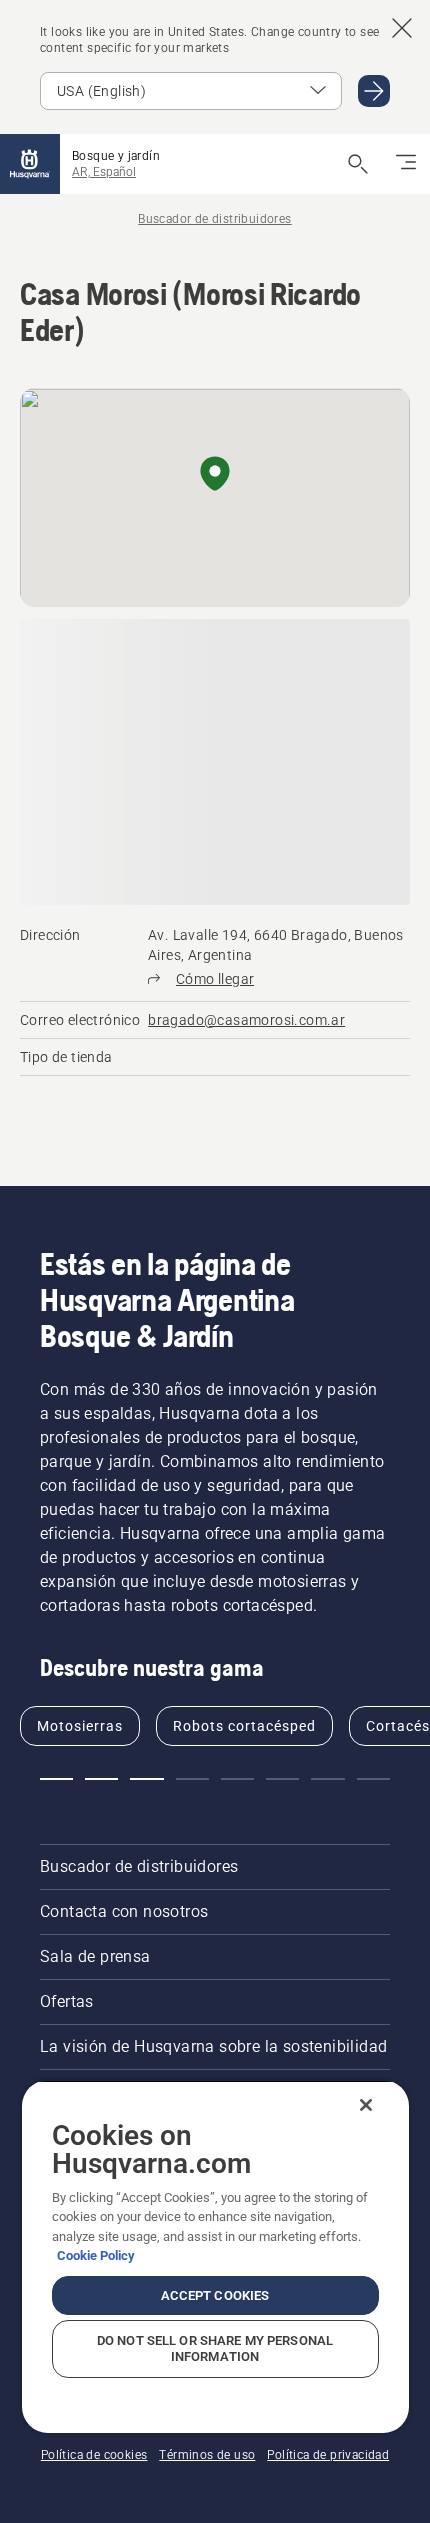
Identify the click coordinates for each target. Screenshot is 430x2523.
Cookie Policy (96, 2255)
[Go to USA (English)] (374, 91)
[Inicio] (30, 164)
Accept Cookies (215, 2295)
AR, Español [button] (104, 172)
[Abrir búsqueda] (358, 164)
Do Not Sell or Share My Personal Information (215, 2348)
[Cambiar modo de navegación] (406, 164)
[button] (215, 475)
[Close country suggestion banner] (402, 28)
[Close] (366, 2105)
